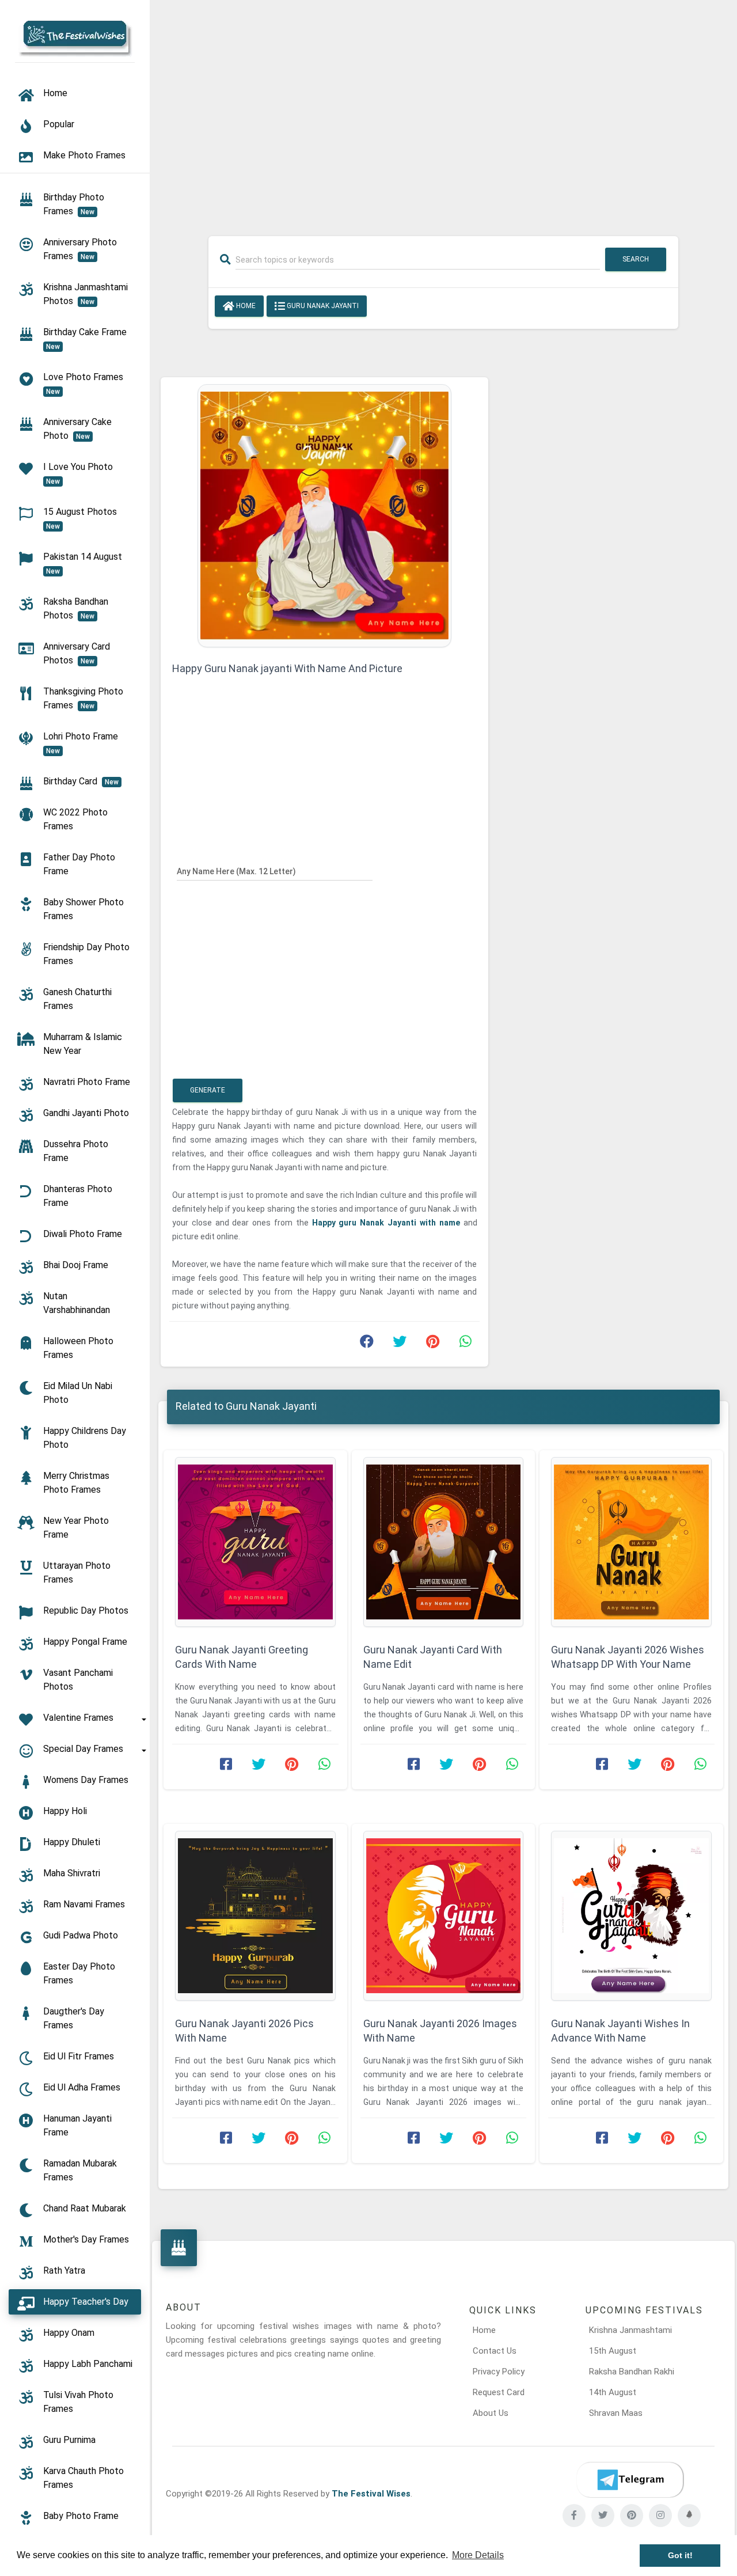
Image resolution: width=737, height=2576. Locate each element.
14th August (613, 2392)
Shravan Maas (616, 2413)
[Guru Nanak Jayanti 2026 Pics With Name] (255, 1916)
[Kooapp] (689, 2516)
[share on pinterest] (432, 1344)
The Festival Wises (371, 2494)
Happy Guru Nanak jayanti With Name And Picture (287, 668)
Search (636, 259)
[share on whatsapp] (465, 1344)
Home (245, 306)
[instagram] (660, 2516)
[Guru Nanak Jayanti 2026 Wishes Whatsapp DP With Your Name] (631, 1542)
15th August (613, 2351)
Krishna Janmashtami (630, 2330)
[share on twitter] (400, 1344)
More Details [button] (478, 2555)
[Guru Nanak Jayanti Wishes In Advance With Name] (631, 1916)
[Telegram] (630, 2480)
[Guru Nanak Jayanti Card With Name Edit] (444, 1542)
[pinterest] (632, 2516)
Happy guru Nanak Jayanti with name (388, 1223)
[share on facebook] (367, 1344)
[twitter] (603, 2516)
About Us (491, 2413)
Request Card (499, 2392)
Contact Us (495, 2351)
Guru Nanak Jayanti (322, 306)
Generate (208, 1090)
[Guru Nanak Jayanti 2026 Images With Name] (444, 1916)
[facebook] (574, 2516)
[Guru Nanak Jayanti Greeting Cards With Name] (255, 1542)
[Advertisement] (443, 111)
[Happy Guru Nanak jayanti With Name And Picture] (324, 515)
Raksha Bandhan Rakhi (632, 2372)
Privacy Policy (499, 2372)
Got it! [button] (680, 2555)
